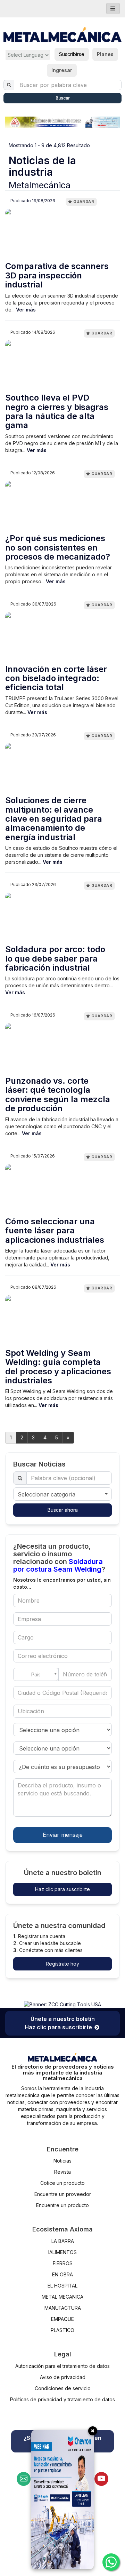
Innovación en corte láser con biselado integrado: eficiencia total (56, 678)
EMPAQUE (62, 2319)
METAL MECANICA (62, 2297)
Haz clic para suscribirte (62, 1889)
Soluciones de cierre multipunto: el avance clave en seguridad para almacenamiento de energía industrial (54, 819)
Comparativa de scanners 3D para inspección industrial (57, 275)
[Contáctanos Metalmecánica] (24, 2479)
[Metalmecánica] (62, 35)
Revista (62, 2172)
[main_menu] (113, 9)
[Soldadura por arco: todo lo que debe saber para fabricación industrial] (62, 917)
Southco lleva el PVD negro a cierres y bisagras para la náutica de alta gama (57, 412)
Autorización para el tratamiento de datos (62, 2366)
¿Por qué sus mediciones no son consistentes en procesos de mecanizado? (58, 548)
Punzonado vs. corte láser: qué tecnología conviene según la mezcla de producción (58, 1095)
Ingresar (62, 70)
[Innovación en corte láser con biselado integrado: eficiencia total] (62, 637)
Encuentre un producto (62, 2205)
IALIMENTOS (62, 2252)
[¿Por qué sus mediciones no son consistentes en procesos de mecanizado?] (62, 506)
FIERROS (63, 2263)
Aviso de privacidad (63, 2377)
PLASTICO (62, 2330)
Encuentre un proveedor (63, 2194)
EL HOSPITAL (62, 2286)
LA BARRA (63, 2241)
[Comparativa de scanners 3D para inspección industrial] (62, 234)
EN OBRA (62, 2274)
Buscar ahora (63, 1510)
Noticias (62, 2161)
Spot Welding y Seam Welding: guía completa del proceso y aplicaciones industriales (58, 1367)
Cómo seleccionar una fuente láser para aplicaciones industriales (55, 1231)
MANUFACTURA (63, 2308)
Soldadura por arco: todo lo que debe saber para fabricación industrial (55, 959)
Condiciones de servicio (63, 2388)
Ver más (26, 310)
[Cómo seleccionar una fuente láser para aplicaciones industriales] (62, 1189)
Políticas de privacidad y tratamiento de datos (62, 2399)
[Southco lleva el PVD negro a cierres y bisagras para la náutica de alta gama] (62, 366)
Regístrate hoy (62, 1964)
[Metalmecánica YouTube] (101, 2479)
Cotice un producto (62, 2183)
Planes (105, 54)
